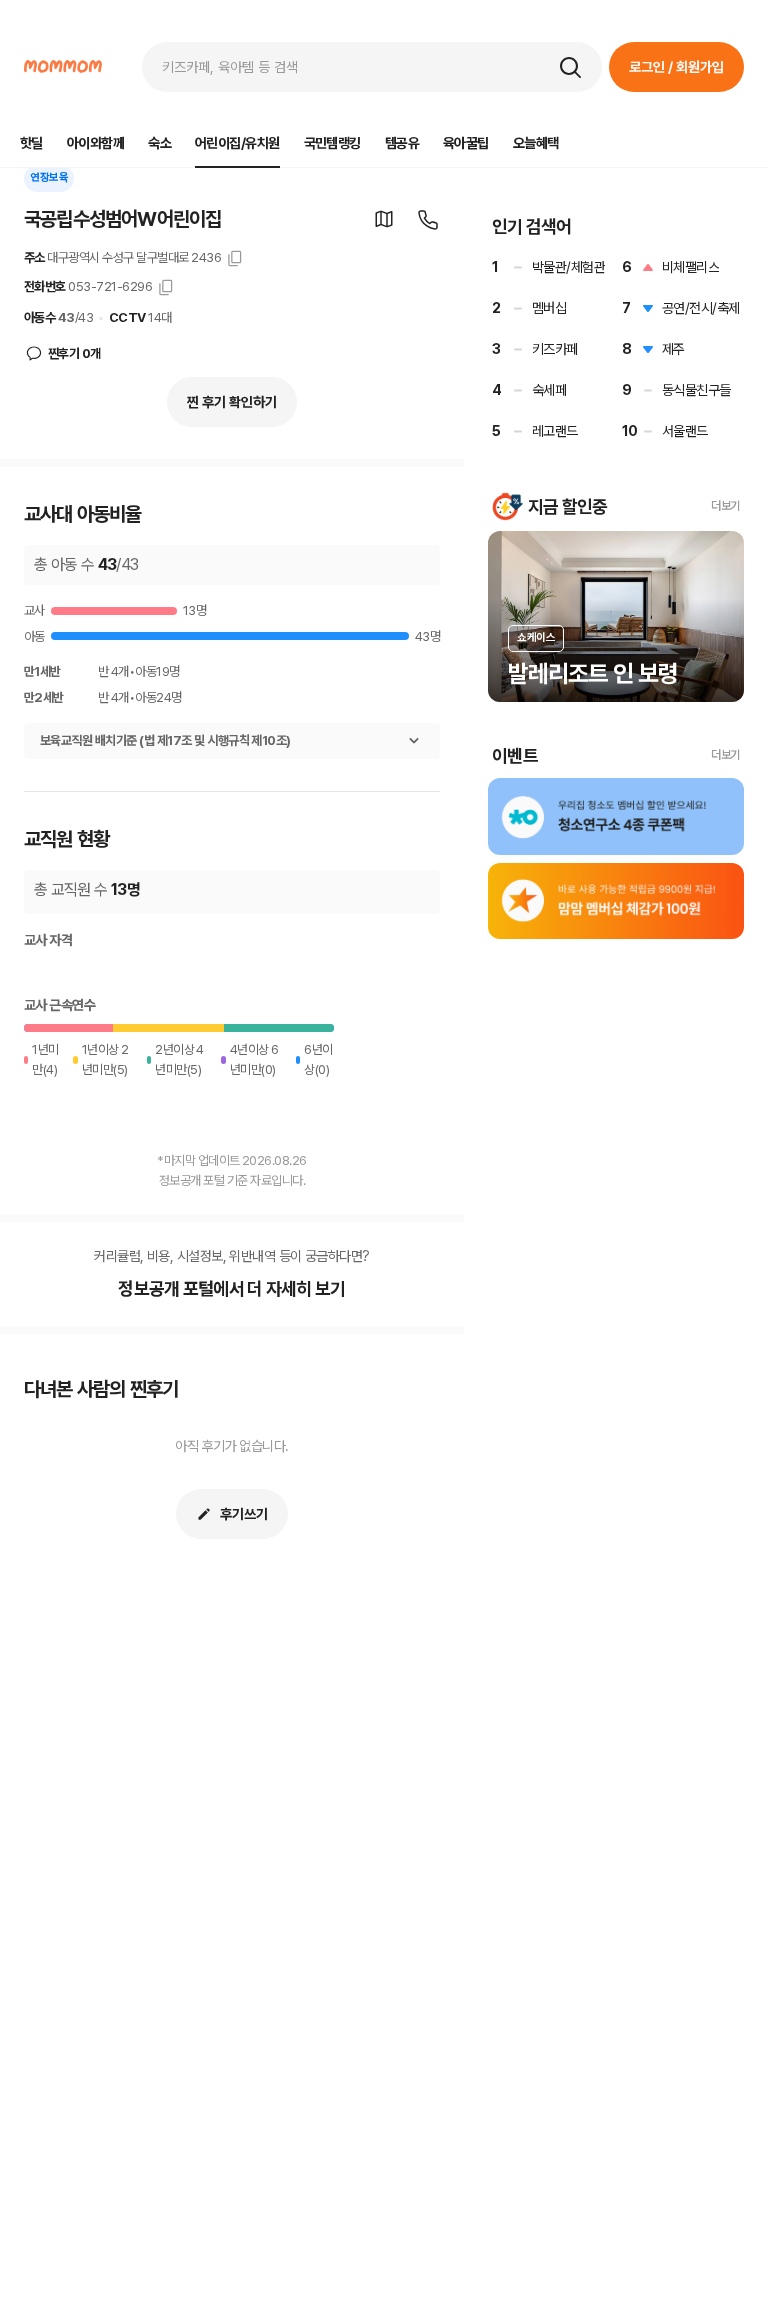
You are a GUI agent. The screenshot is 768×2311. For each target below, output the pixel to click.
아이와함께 (95, 143)
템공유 (402, 143)
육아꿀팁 (466, 143)
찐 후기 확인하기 (232, 402)
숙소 (159, 143)
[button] (570, 67)
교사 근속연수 (59, 1005)
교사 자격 (48, 940)
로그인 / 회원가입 (676, 67)
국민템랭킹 (332, 143)
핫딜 (31, 143)
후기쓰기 (244, 1514)
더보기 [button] (725, 506)
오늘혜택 (536, 143)
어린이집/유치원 (237, 143)
